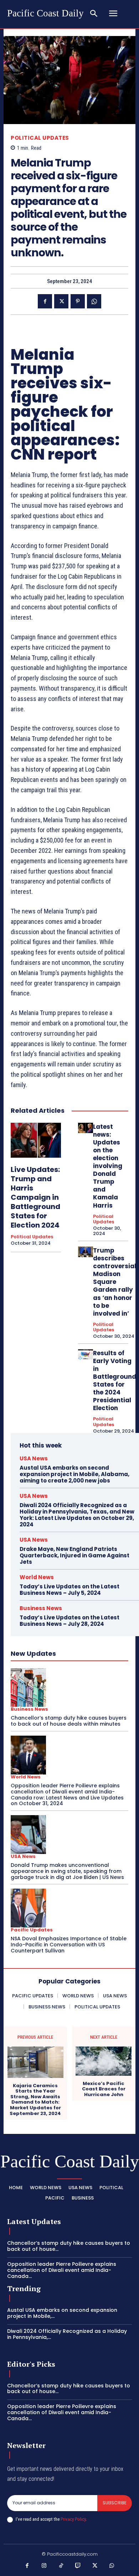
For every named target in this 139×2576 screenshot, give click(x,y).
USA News (34, 1458)
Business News (41, 1608)
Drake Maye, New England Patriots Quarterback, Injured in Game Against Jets (74, 1555)
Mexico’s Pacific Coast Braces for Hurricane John (104, 2089)
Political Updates (40, 138)
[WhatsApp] (94, 301)
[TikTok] (61, 2566)
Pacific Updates (32, 1930)
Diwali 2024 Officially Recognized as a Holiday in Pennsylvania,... (67, 2334)
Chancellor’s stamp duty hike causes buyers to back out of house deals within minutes (69, 1721)
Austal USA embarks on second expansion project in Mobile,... (62, 2313)
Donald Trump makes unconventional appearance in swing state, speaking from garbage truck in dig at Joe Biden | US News (67, 1871)
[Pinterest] (78, 301)
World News (37, 1577)
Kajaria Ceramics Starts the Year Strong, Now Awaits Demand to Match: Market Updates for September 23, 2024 (35, 2100)
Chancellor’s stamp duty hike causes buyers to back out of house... (69, 2246)
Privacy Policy (73, 2519)
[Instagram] (44, 2566)
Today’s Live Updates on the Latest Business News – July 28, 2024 (69, 1621)
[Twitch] (78, 2566)
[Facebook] (45, 301)
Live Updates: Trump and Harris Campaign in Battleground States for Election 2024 (35, 1197)
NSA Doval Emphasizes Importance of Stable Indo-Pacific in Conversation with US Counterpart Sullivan (69, 1945)
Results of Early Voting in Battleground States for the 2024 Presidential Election (115, 1381)
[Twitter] (61, 301)
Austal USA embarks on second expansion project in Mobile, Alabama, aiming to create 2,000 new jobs (74, 1474)
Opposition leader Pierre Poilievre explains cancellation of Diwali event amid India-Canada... (62, 2270)
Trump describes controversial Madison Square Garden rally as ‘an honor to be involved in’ (115, 1282)
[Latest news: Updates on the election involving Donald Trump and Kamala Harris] (86, 1128)
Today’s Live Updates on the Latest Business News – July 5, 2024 (69, 1590)
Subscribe (115, 2503)
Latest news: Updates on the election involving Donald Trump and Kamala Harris (108, 1166)
